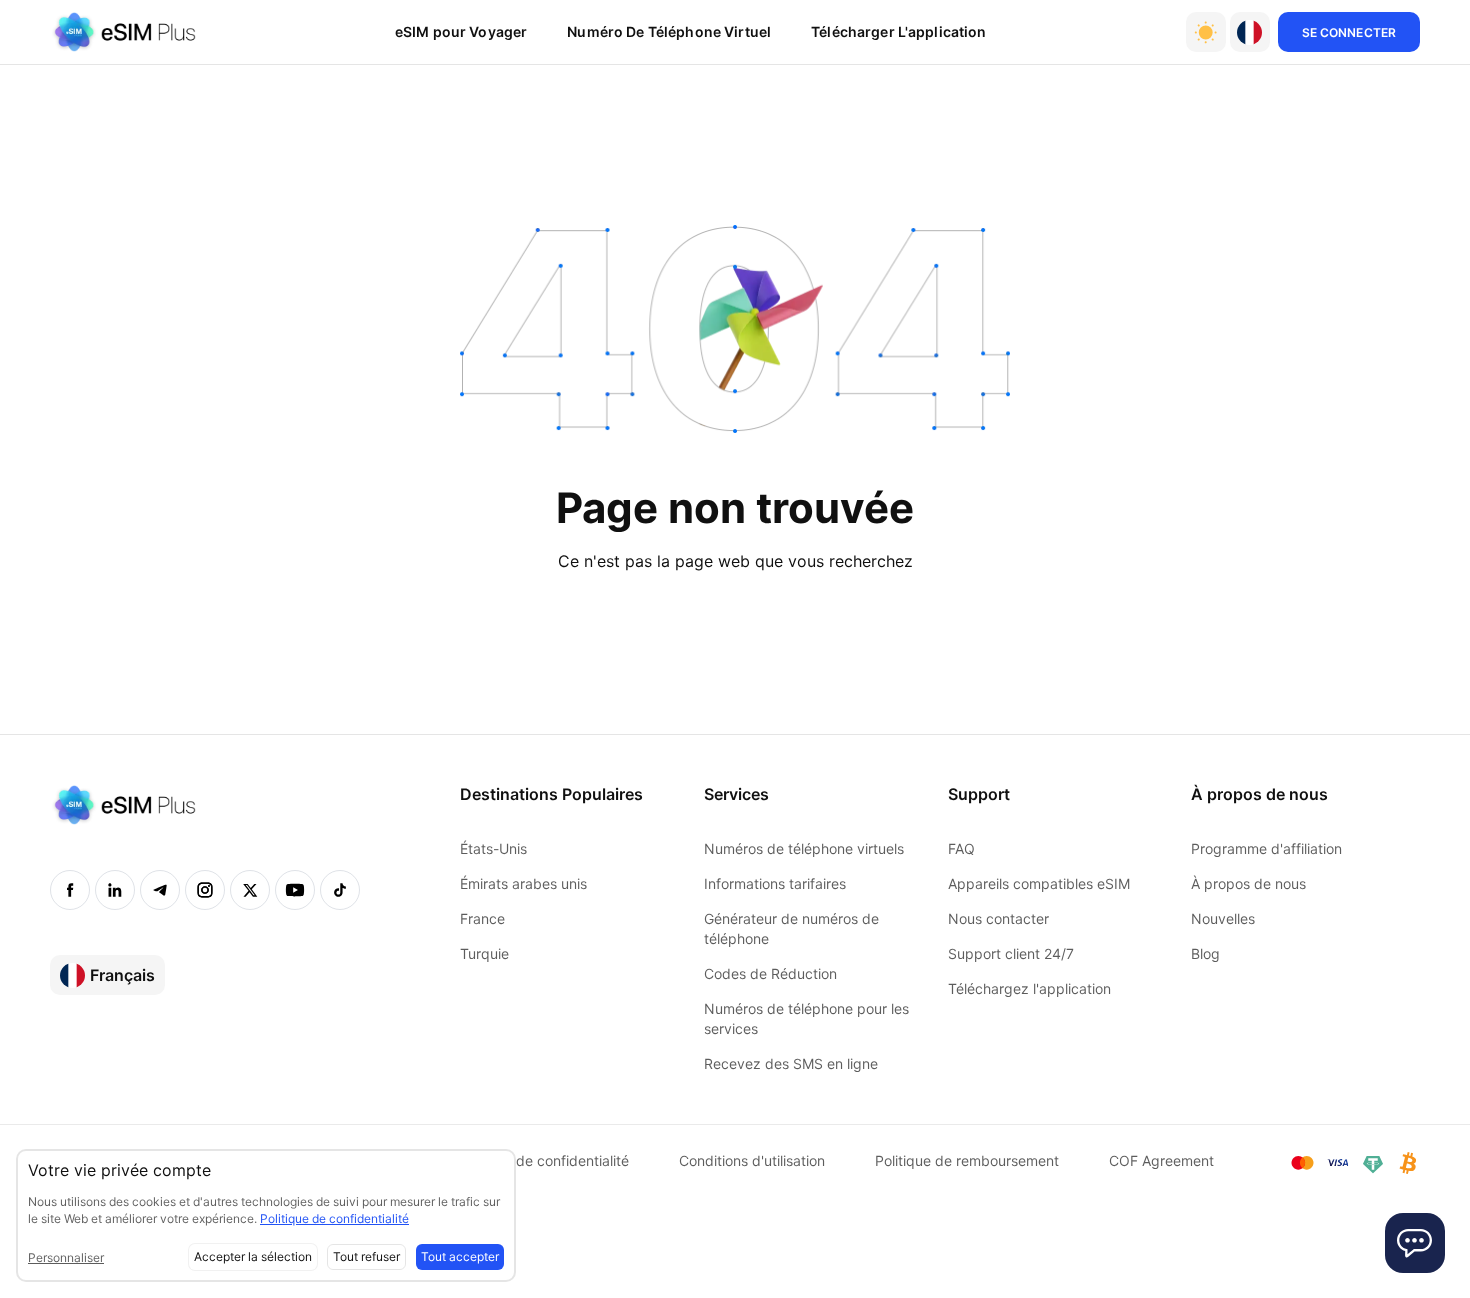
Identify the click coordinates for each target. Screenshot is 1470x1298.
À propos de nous (1248, 883)
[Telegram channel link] (160, 890)
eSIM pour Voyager (461, 31)
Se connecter (1349, 32)
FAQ (961, 848)
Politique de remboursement (967, 1160)
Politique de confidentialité (542, 1160)
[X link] (250, 890)
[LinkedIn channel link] (115, 890)
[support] (1415, 1243)
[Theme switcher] (1206, 32)
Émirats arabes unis (523, 883)
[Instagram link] (205, 890)
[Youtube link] (295, 890)
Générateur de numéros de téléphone (791, 928)
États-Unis (493, 848)
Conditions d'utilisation (752, 1160)
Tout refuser (366, 1256)
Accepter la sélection (253, 1256)
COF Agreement (1161, 1160)
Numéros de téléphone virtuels (804, 848)
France (482, 918)
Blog (1205, 953)
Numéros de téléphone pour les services (806, 1018)
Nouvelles (1223, 918)
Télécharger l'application (899, 31)
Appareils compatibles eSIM (1039, 883)
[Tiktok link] (340, 890)
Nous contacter (998, 918)
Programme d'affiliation (1266, 848)
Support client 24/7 (1011, 953)
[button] (1250, 32)
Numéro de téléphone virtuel (669, 31)
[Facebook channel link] (70, 890)
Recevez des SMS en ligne (791, 1063)
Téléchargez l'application (1029, 988)
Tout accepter (460, 1256)
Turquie (484, 953)
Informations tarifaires (775, 883)
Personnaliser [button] (66, 1257)
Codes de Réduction (770, 973)
